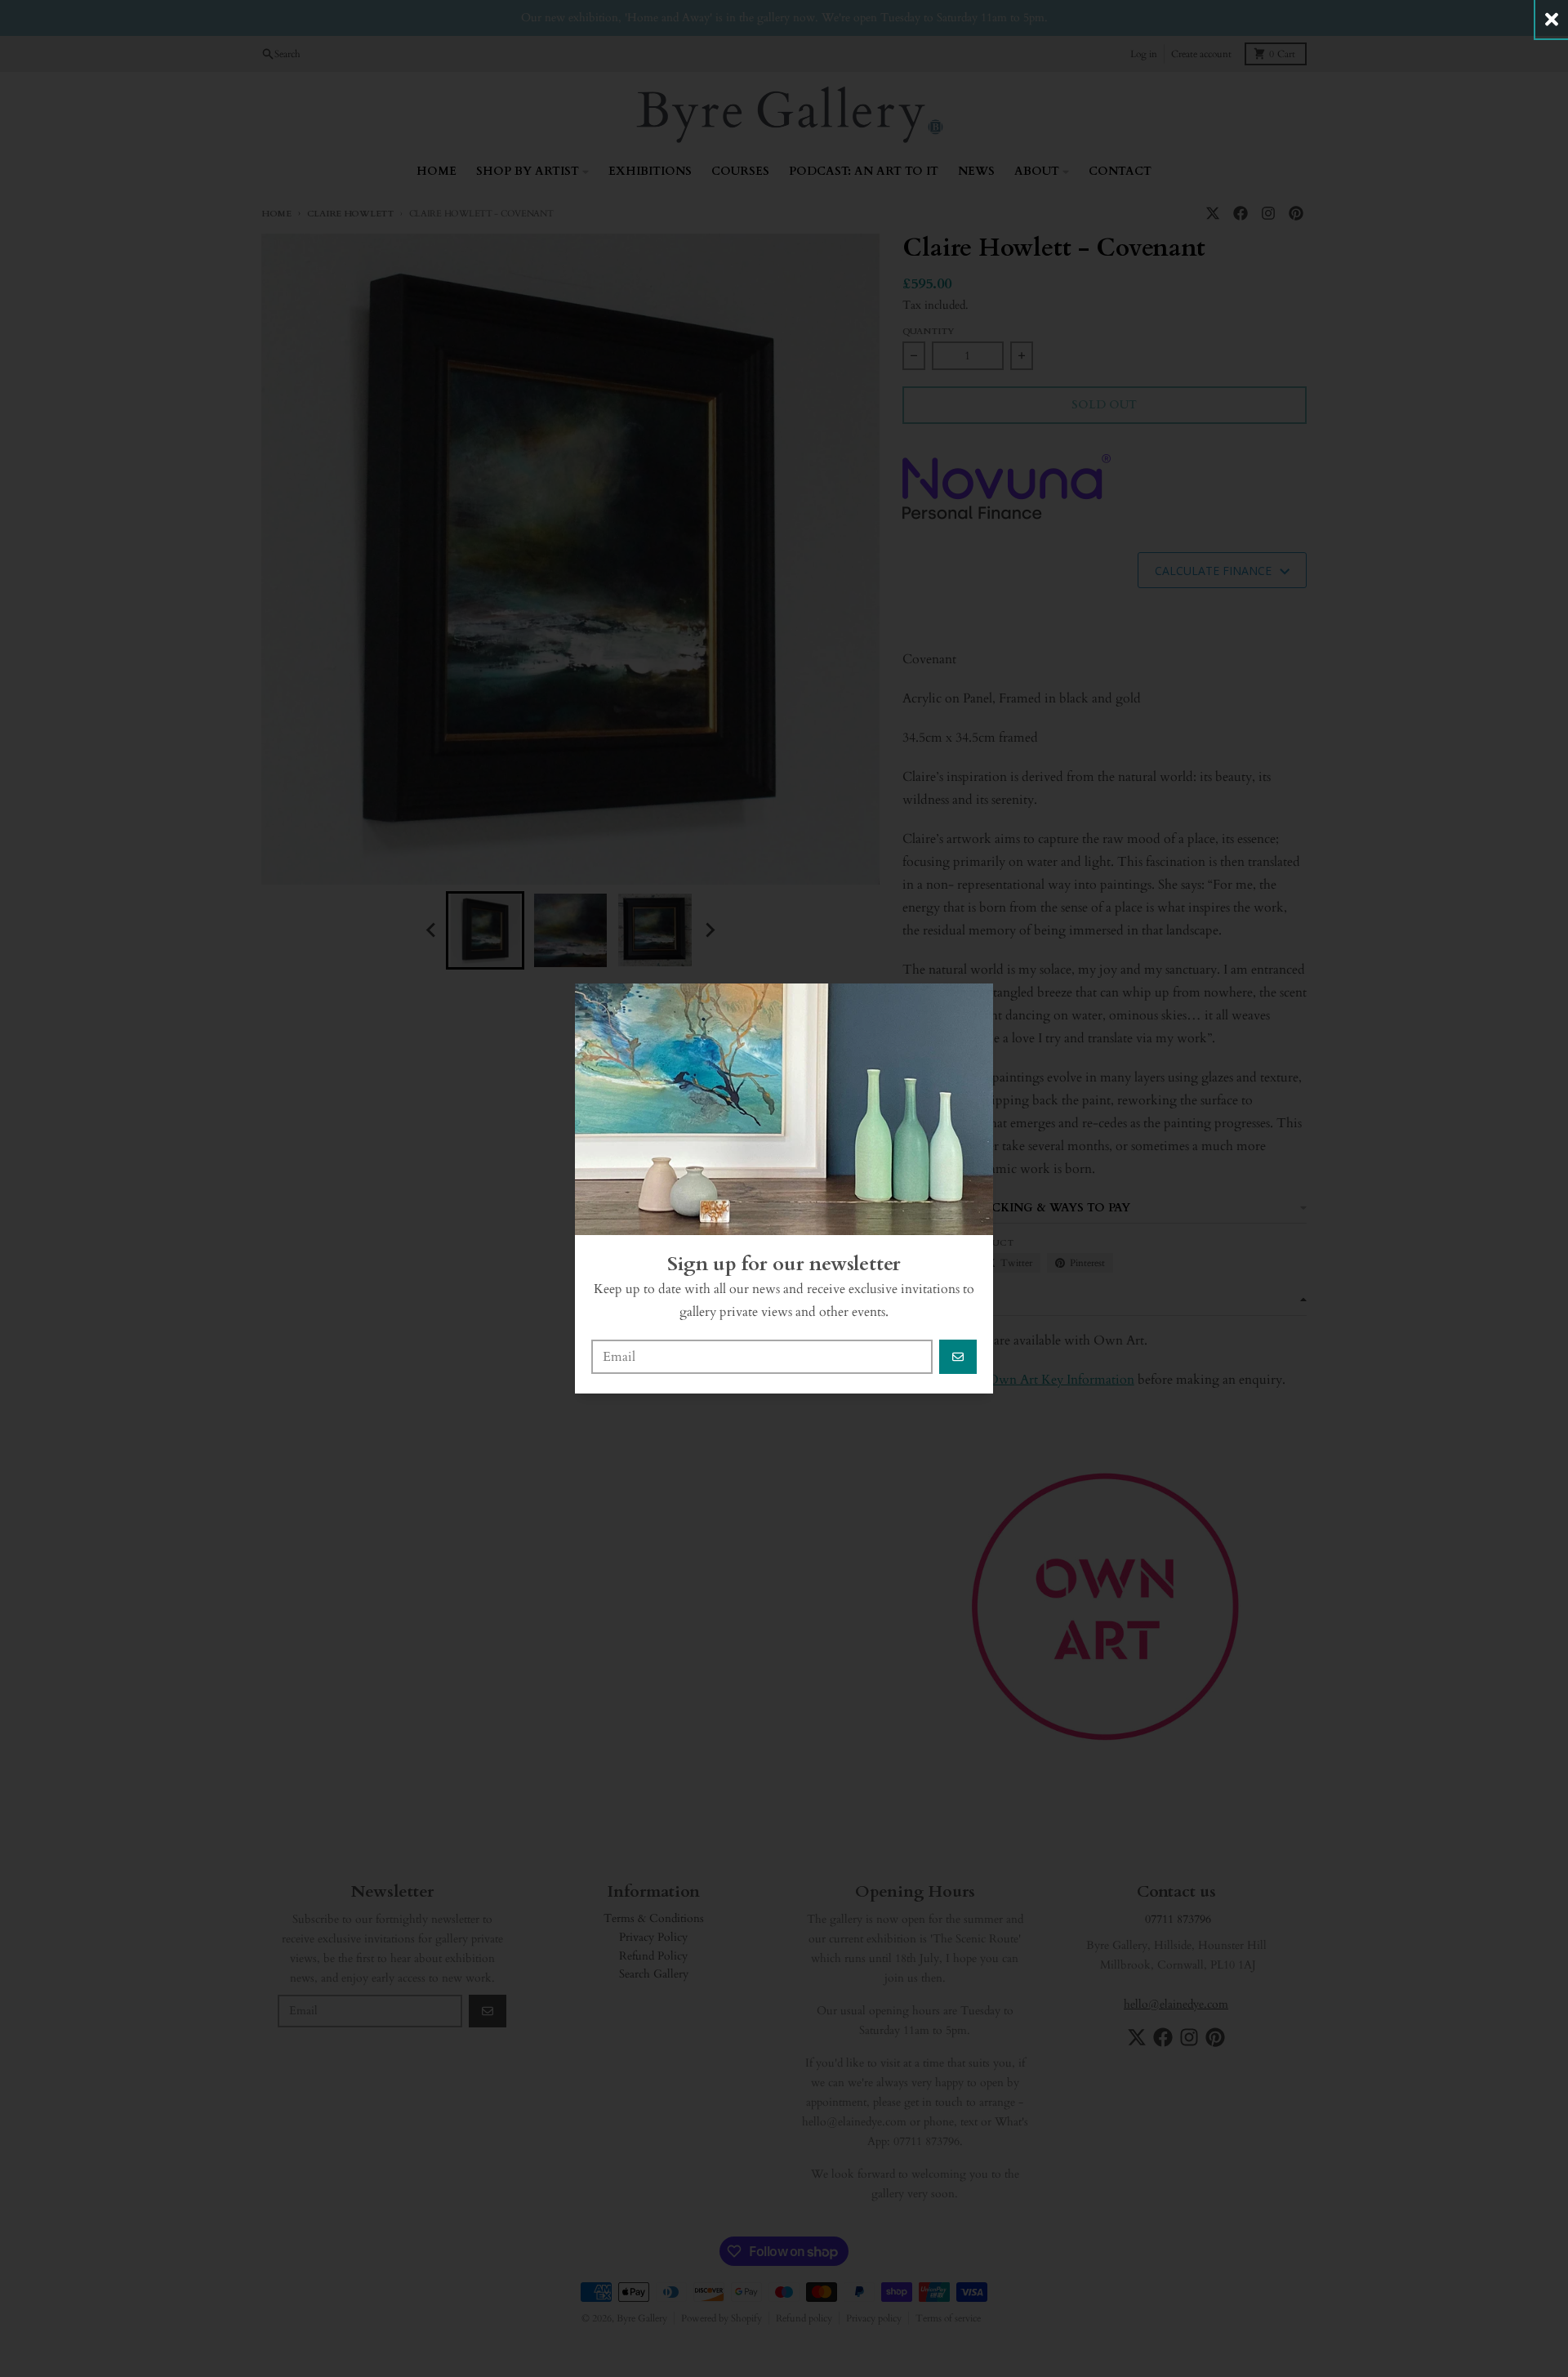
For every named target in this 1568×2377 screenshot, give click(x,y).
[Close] (1552, 19)
